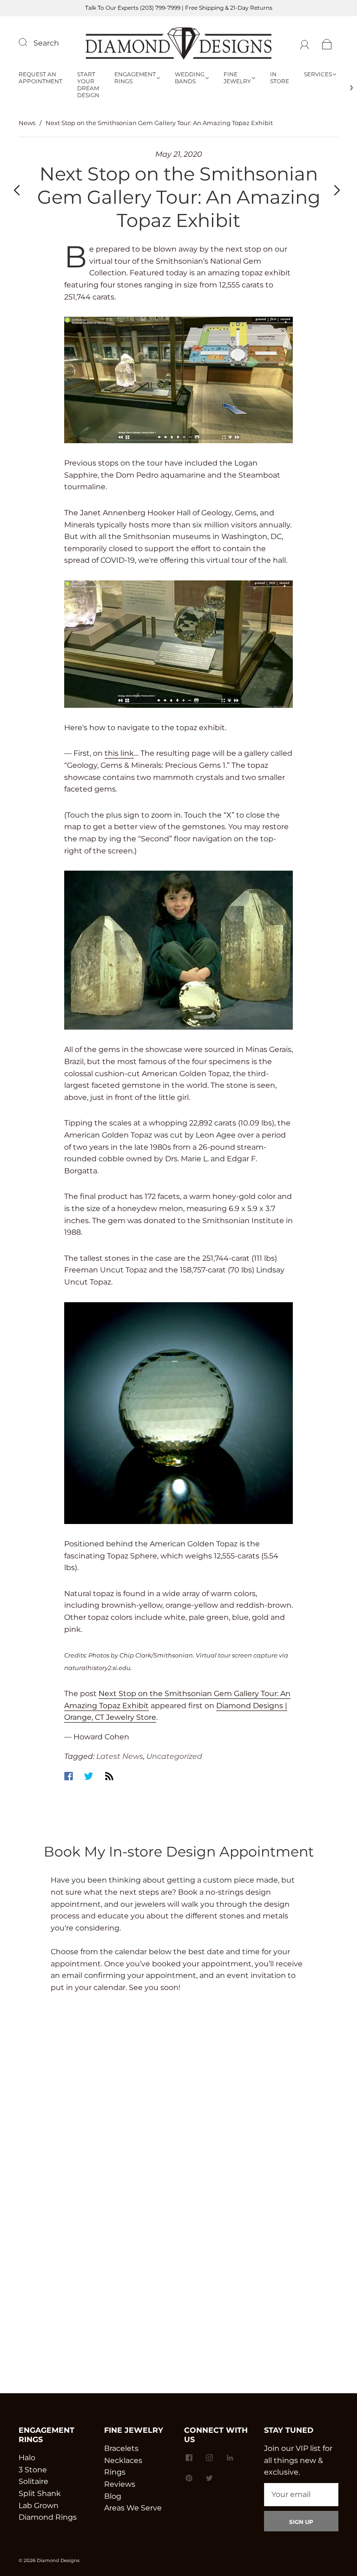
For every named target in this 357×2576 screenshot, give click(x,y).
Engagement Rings (135, 78)
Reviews (120, 2484)
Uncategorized (174, 1756)
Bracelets (121, 2448)
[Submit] (29, 42)
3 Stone (33, 2470)
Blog (113, 2496)
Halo (27, 2458)
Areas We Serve (133, 2508)
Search (46, 43)
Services (318, 74)
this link (119, 753)
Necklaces (123, 2460)
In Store (280, 78)
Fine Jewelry (237, 78)
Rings (115, 2472)
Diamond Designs (58, 2560)
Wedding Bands (190, 78)
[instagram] (209, 2457)
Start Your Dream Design (88, 85)
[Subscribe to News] (109, 1776)
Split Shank (40, 2493)
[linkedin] (230, 2457)
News (27, 123)
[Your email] (301, 2495)
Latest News (120, 1756)
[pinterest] (189, 2478)
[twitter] (209, 2478)
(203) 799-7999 (160, 8)
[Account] (305, 43)
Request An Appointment (40, 78)
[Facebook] (69, 1776)
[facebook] (189, 2457)
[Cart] (327, 43)
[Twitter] (89, 1776)
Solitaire (33, 2481)
